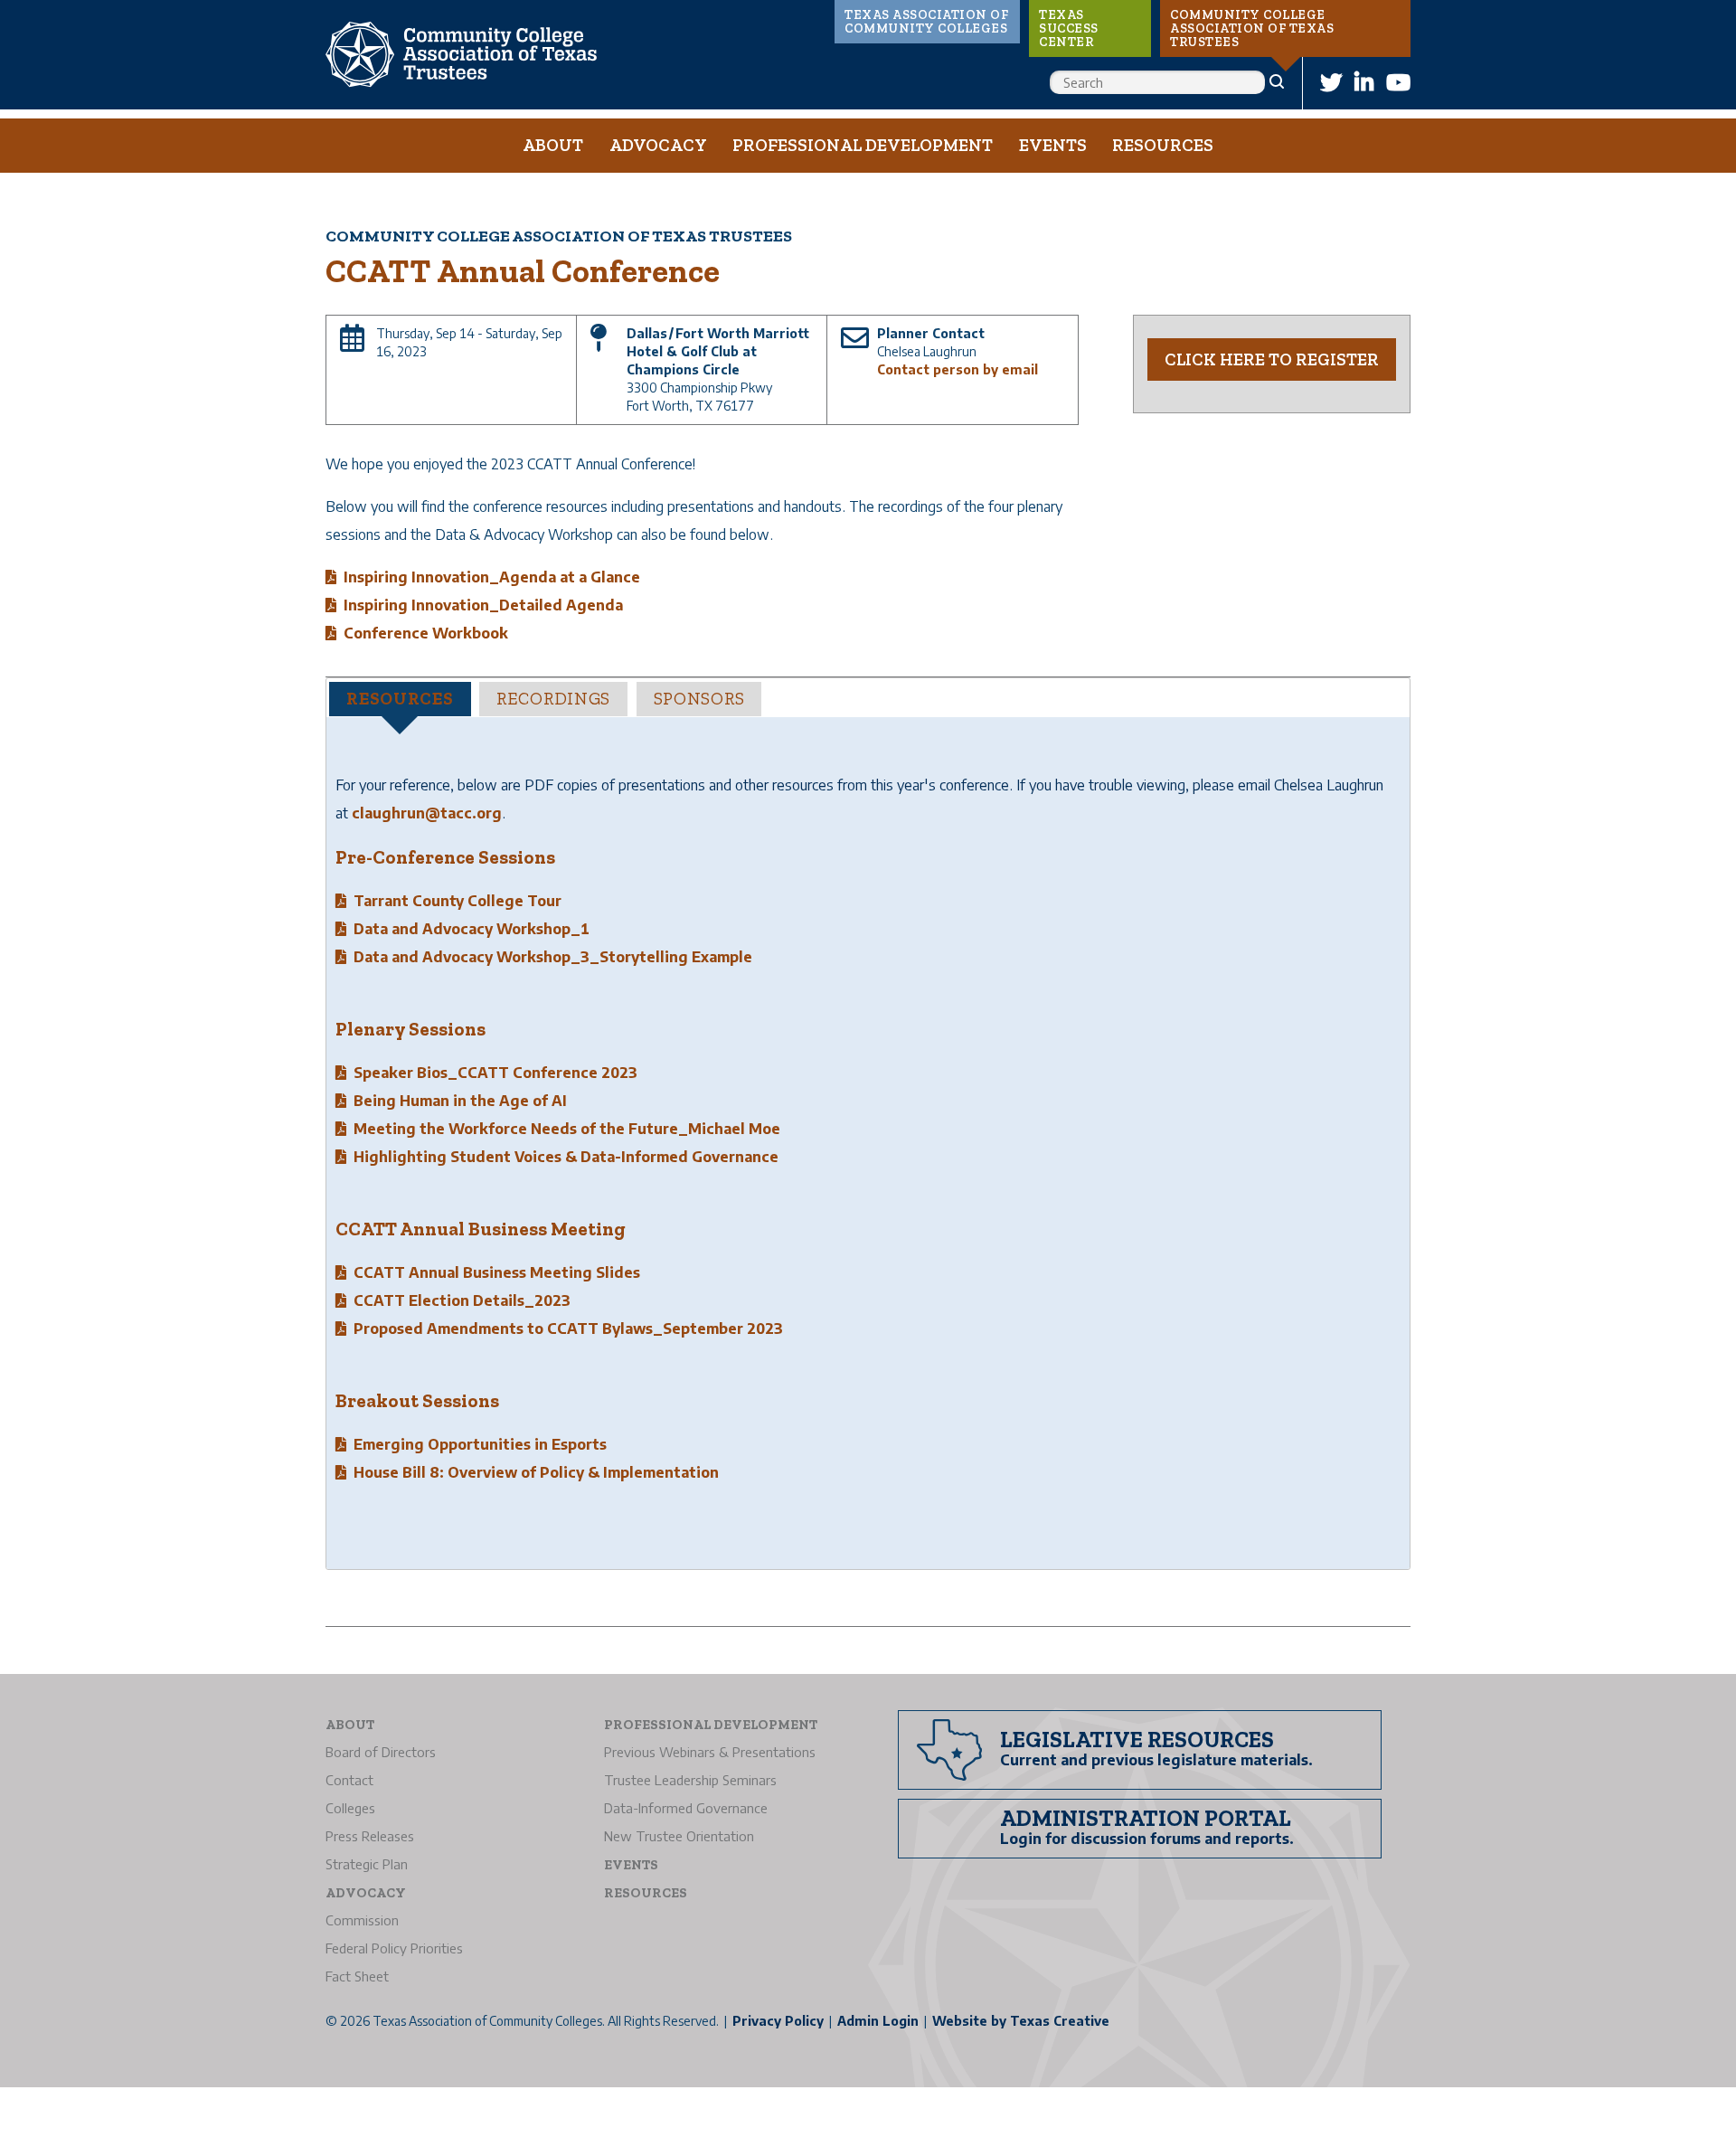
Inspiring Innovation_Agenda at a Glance (492, 577)
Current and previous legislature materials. (1156, 1760)
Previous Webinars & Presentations (710, 1752)
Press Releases (370, 1836)
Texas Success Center (1069, 28)
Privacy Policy (778, 2021)
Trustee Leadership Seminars (690, 1780)
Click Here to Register (1272, 359)
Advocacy (658, 145)
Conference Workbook (426, 633)
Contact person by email (958, 369)
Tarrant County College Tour (458, 901)
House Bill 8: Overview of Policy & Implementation (536, 1472)
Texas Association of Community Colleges (926, 22)
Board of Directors (381, 1752)
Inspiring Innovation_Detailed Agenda (483, 605)
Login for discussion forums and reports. (1147, 1839)
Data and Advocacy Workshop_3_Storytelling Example (553, 957)
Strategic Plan (367, 1864)
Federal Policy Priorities (394, 1948)
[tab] (400, 700)
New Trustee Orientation (679, 1836)
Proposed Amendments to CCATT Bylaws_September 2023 (568, 1329)
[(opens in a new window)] (1331, 82)
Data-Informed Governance (686, 1808)
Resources (1163, 145)
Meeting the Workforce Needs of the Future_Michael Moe (567, 1129)
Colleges (350, 1808)
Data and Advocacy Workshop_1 (472, 929)
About (553, 145)
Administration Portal (1146, 1818)
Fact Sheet (357, 1976)
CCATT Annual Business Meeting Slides (497, 1272)
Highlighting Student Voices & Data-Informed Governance (566, 1157)
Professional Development (863, 145)
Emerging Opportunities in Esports (480, 1444)
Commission (362, 1920)
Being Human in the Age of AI (460, 1101)
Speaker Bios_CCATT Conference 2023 (495, 1073)
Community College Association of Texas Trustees (1252, 28)
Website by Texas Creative (1021, 2021)
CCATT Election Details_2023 (462, 1300)
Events (1053, 145)
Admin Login (878, 2021)
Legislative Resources (1137, 1739)
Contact (349, 1780)
